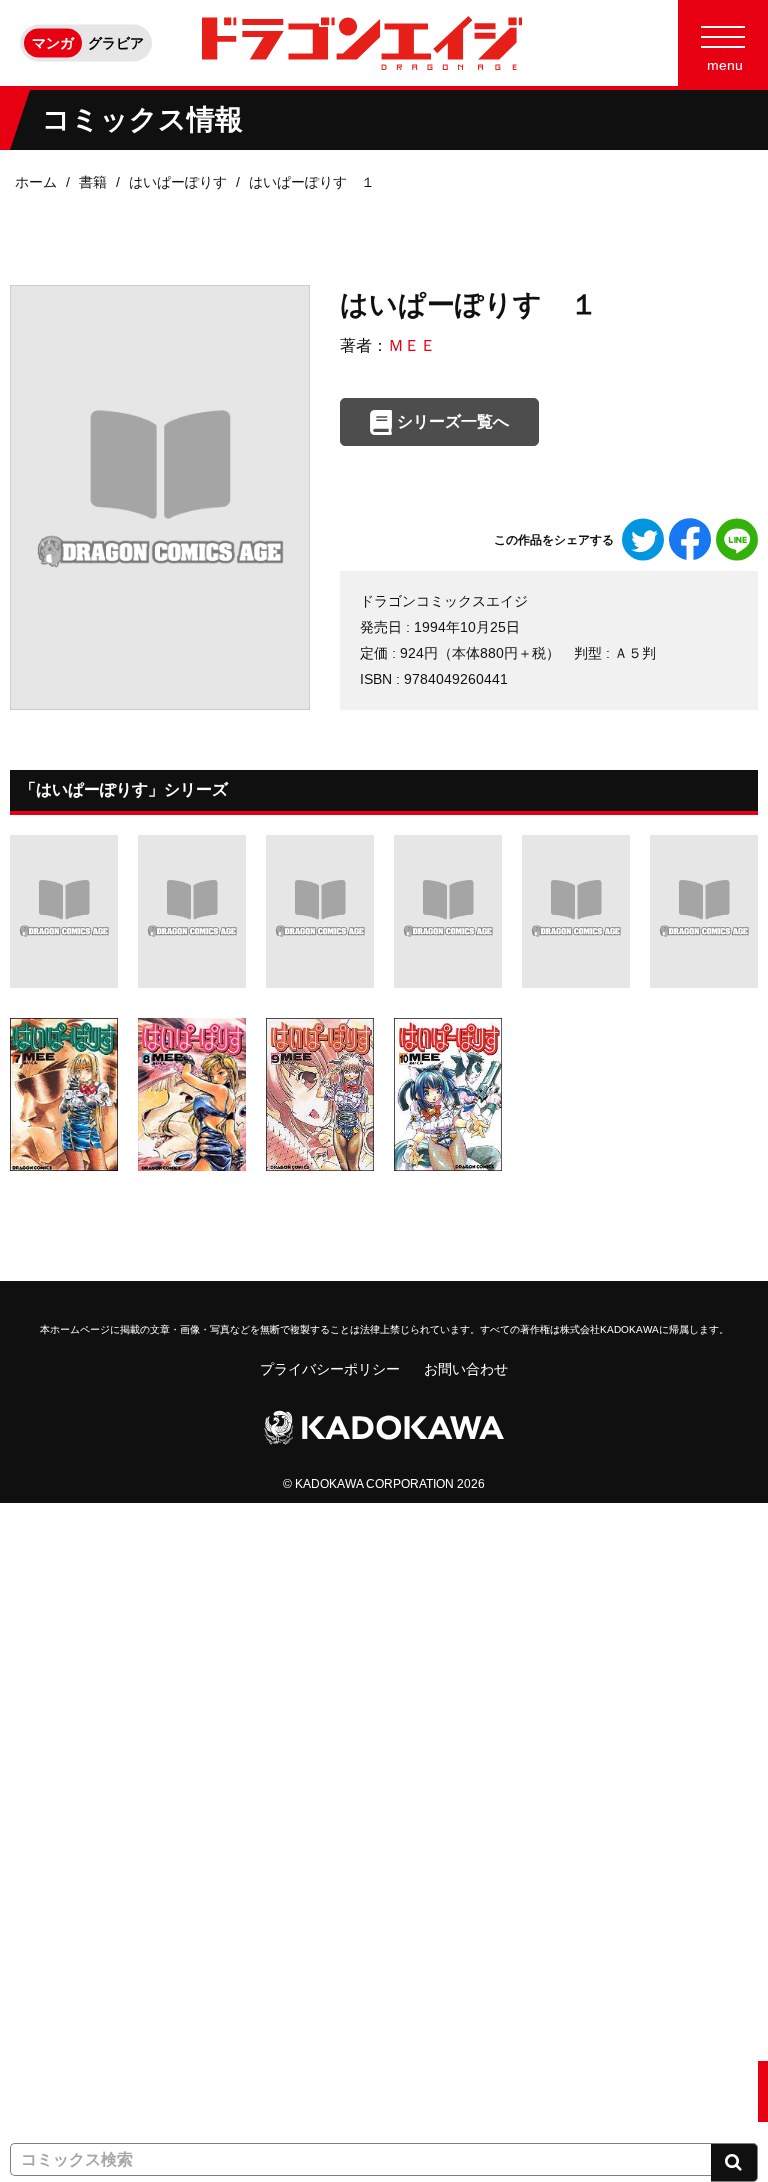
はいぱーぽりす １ (312, 182)
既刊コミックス (59, 1719)
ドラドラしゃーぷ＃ (73, 1905)
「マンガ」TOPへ (66, 1533)
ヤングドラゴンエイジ (80, 1843)
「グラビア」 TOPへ (75, 2091)
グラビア (116, 43)
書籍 (93, 182)
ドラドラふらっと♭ (73, 1967)
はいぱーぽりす (178, 182)
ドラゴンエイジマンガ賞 (87, 2029)
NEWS (30, 1595)
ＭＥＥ (412, 345)
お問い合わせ (466, 1369)
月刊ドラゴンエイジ (73, 1781)
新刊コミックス (59, 1657)
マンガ (53, 43)
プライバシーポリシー (330, 1369)
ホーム (36, 182)
